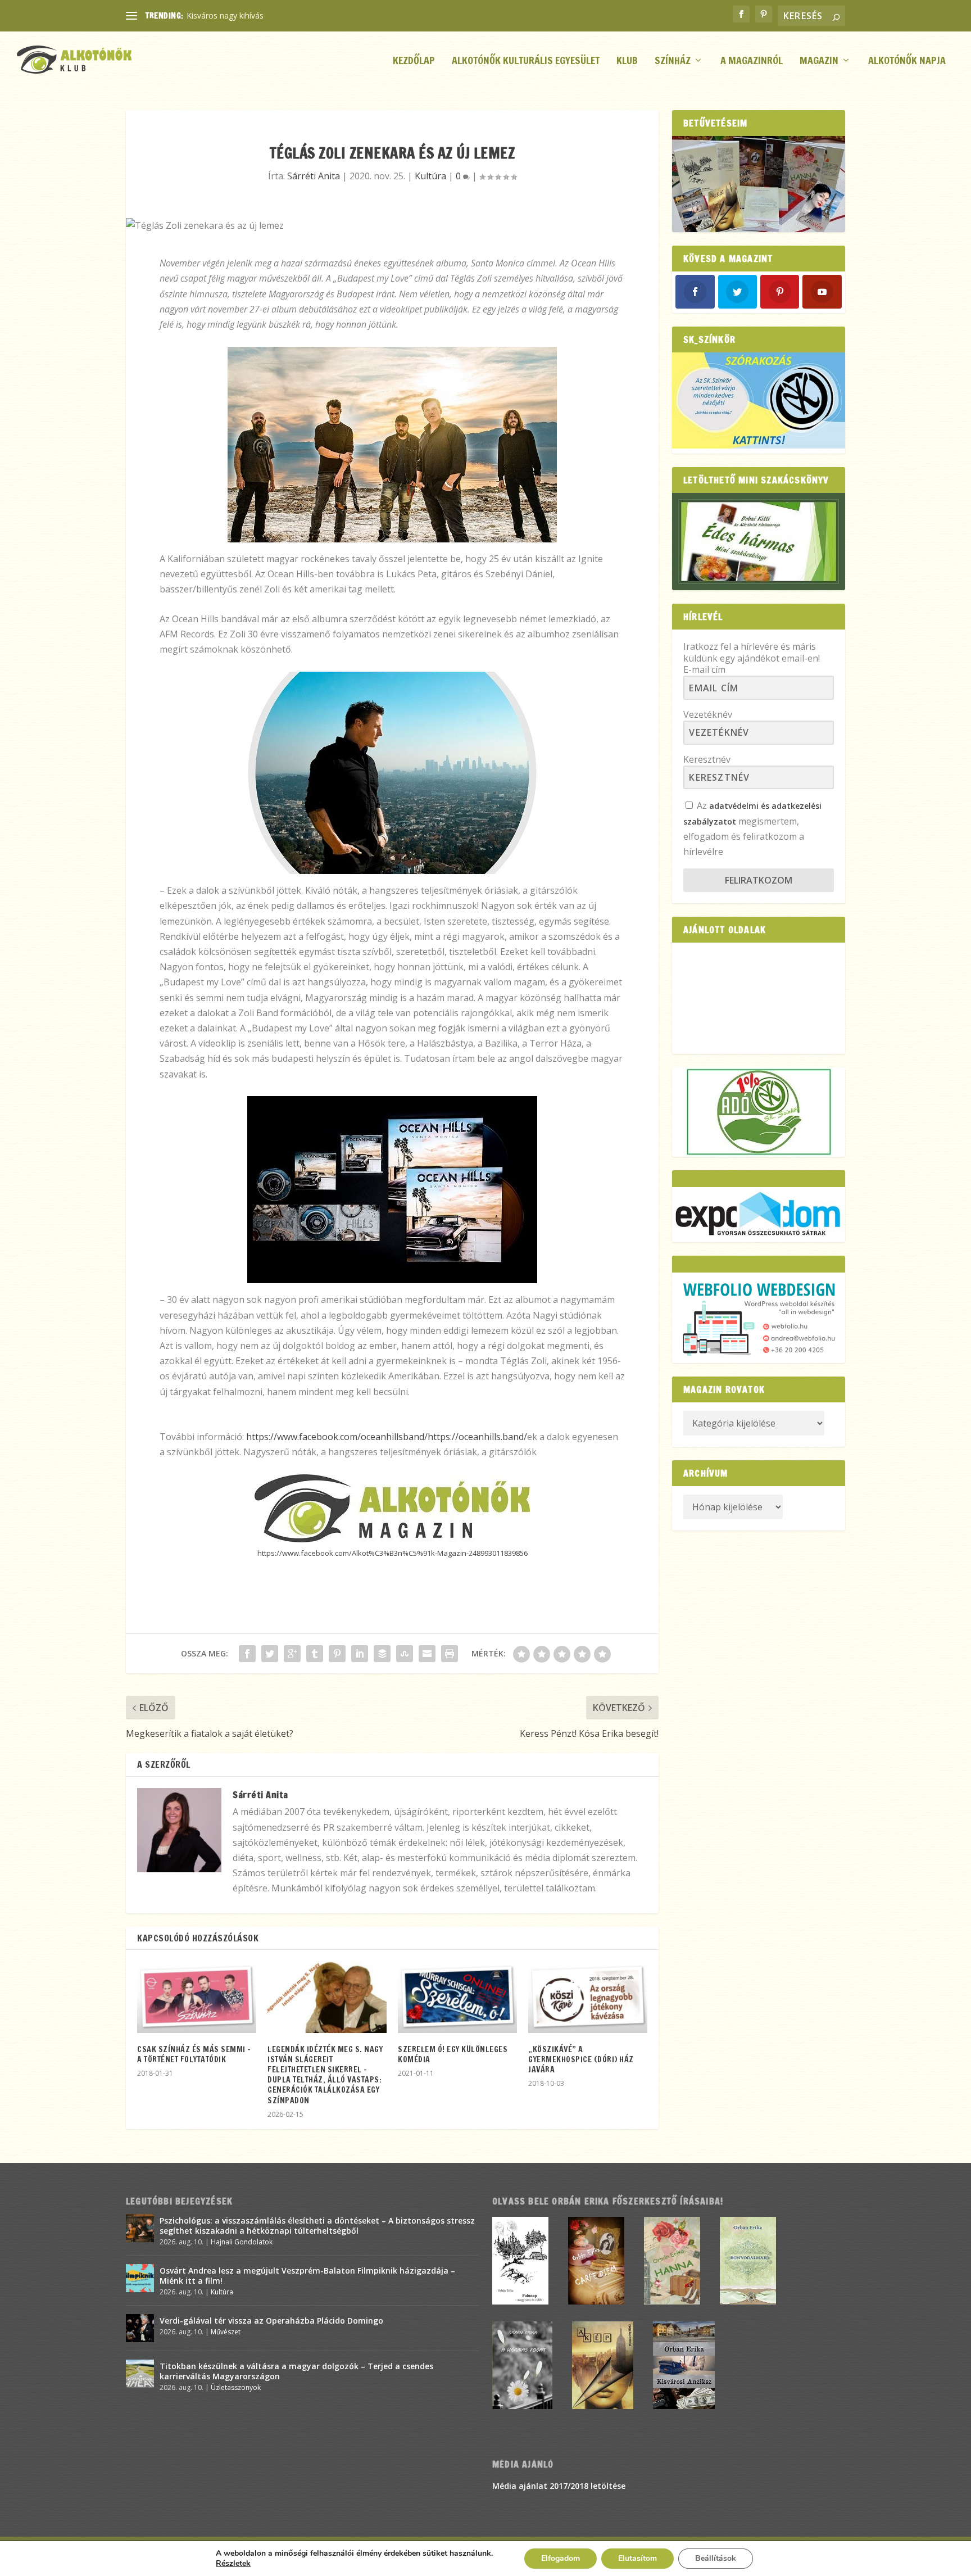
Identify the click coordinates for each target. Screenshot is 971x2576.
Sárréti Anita (314, 176)
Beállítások (716, 2558)
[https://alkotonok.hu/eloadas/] (759, 445)
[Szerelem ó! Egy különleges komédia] (457, 1997)
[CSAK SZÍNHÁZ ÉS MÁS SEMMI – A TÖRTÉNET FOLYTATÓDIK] (197, 1997)
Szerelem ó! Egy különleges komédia (453, 2054)
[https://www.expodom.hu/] (759, 1214)
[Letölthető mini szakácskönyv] (759, 542)
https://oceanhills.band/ (477, 1437)
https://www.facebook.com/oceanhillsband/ (337, 1437)
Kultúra (430, 176)
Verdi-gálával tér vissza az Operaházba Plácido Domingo (271, 2321)
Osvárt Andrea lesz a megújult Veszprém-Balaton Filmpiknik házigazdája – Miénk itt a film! (307, 2276)
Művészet (226, 2332)
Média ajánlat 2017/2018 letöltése (559, 2486)
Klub (627, 62)
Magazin (819, 62)
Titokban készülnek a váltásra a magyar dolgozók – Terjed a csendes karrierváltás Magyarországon (296, 2371)
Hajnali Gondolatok (242, 2242)
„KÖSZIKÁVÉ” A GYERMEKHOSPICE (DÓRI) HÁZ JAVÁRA (581, 2059)
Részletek (233, 2564)
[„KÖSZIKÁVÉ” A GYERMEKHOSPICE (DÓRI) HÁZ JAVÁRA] (588, 1997)
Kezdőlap (414, 62)
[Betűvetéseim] (759, 184)
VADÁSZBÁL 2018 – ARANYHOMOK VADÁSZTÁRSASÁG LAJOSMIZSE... (315, 15)
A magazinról (752, 62)
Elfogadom (561, 2558)
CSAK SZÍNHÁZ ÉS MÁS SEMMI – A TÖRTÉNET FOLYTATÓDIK (194, 2054)
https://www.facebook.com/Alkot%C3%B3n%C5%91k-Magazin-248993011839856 (393, 1553)
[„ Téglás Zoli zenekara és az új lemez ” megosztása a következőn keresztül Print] (450, 1654)
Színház (673, 62)
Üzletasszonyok (236, 2387)
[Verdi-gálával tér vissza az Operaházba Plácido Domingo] (140, 2328)
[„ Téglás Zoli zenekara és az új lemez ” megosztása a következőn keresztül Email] (427, 1654)
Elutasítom (637, 2558)
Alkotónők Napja (907, 62)
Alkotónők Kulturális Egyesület (526, 62)
